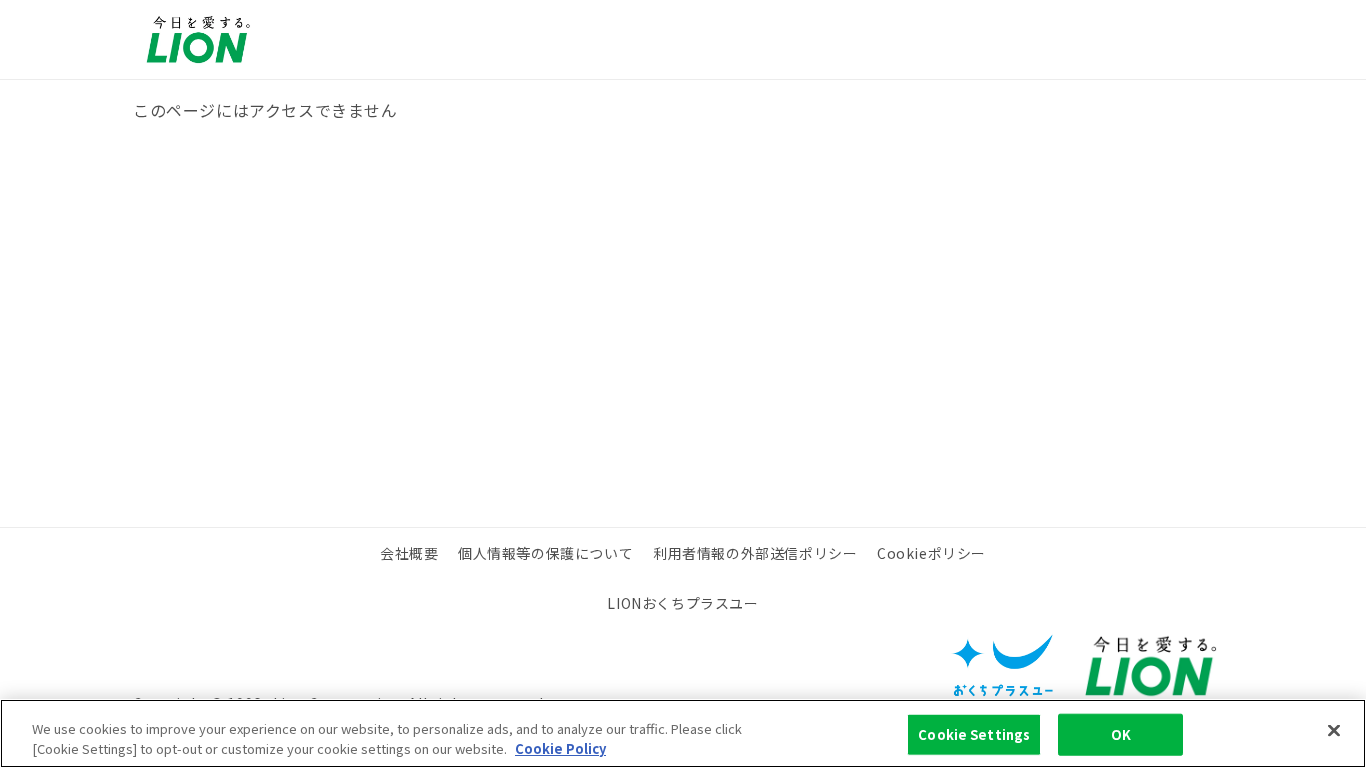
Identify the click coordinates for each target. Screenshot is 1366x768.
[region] (683, 733)
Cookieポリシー (931, 553)
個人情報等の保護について (545, 553)
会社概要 (409, 553)
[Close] (1334, 731)
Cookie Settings (974, 734)
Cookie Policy (560, 747)
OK (1121, 734)
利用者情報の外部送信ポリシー (755, 553)
